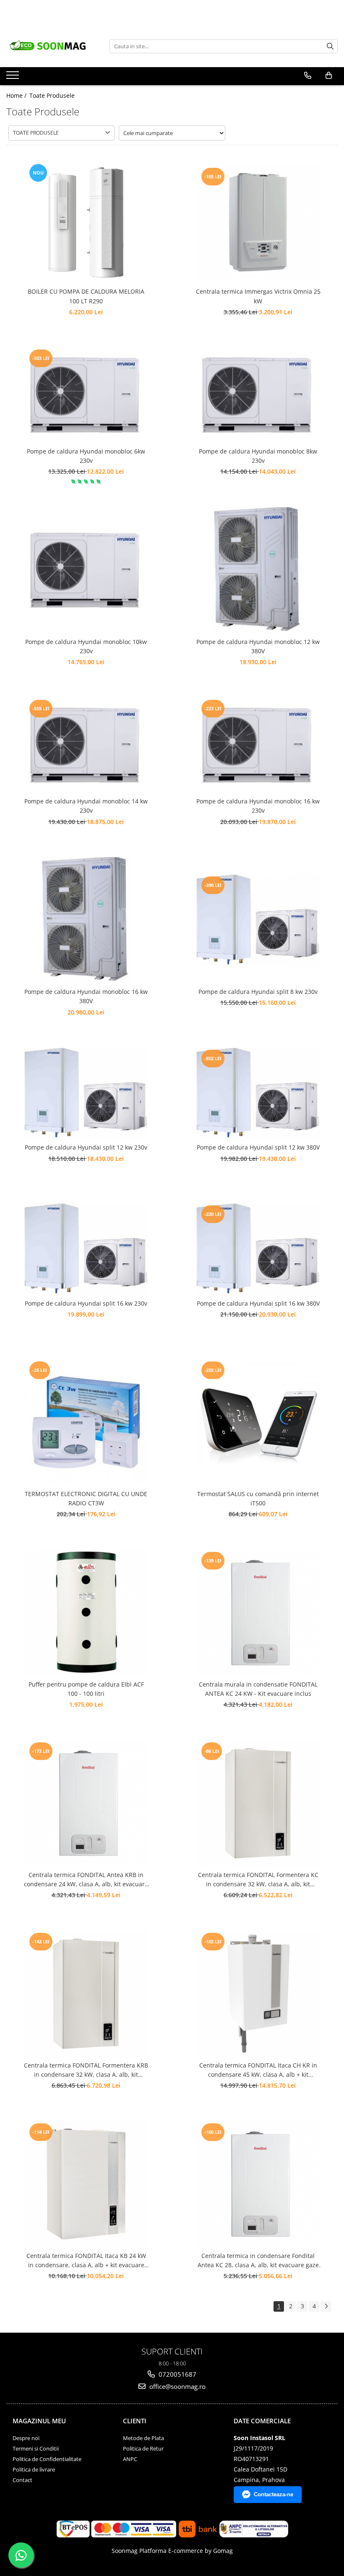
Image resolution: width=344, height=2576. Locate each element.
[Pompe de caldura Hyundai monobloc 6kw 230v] (86, 395)
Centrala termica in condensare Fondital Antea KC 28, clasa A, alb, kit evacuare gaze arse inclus (258, 2261)
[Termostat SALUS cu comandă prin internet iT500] (258, 1422)
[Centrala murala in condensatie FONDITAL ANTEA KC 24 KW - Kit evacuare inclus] (258, 1613)
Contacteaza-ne (274, 2494)
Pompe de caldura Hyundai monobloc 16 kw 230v (258, 806)
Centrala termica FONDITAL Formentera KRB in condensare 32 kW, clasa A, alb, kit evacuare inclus (86, 2070)
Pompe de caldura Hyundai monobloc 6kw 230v (86, 456)
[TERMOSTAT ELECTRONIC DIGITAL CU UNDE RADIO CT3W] (86, 1422)
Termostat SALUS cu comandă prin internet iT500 (258, 1498)
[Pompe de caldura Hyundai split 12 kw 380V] (258, 1093)
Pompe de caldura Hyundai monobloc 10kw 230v (86, 646)
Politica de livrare (34, 2469)
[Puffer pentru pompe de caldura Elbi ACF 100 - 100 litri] (86, 1613)
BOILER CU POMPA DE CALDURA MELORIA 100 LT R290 (86, 296)
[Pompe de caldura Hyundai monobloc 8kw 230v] (258, 395)
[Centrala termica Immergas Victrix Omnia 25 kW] (258, 222)
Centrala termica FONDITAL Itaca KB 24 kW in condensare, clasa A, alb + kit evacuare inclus (86, 2261)
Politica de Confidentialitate (47, 2459)
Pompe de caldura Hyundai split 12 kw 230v (86, 1147)
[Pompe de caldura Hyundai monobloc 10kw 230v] (86, 570)
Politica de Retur (143, 2448)
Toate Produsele (52, 95)
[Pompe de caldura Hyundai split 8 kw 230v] (258, 920)
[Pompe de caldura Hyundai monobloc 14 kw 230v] (86, 745)
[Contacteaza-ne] (308, 76)
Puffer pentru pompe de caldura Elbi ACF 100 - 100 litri (86, 1689)
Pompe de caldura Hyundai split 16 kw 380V (258, 1303)
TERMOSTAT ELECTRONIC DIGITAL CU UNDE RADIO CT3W (86, 1498)
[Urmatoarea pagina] (326, 2306)
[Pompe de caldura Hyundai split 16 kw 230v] (86, 1249)
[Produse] (14, 78)
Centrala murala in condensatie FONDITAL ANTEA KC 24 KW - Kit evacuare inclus (258, 1689)
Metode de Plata (143, 2438)
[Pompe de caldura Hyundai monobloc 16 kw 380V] (86, 920)
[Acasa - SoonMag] (52, 46)
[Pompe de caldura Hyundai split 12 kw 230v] (86, 1093)
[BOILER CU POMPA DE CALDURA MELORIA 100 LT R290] (86, 222)
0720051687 (177, 2374)
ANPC (130, 2459)
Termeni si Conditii (36, 2448)
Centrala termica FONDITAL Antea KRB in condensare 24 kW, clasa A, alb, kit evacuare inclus (86, 1880)
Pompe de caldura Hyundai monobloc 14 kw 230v (86, 806)
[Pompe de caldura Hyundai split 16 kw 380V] (258, 1249)
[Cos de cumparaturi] (329, 76)
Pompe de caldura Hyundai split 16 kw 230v (86, 1303)
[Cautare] (330, 46)
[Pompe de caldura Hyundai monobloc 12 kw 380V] (258, 570)
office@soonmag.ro (177, 2386)
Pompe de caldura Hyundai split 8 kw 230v (258, 992)
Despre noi (26, 2438)
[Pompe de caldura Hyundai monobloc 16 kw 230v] (258, 745)
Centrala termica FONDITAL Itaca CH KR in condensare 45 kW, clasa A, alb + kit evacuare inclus (258, 2070)
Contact (22, 2480)
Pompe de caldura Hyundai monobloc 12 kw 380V (258, 646)
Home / (17, 95)
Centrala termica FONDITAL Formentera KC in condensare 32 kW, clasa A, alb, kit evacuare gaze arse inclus (258, 1880)
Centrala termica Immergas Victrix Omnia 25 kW (258, 296)
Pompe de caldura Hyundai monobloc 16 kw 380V (86, 996)
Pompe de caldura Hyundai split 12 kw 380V (258, 1147)
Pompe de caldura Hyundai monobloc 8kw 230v (258, 456)
